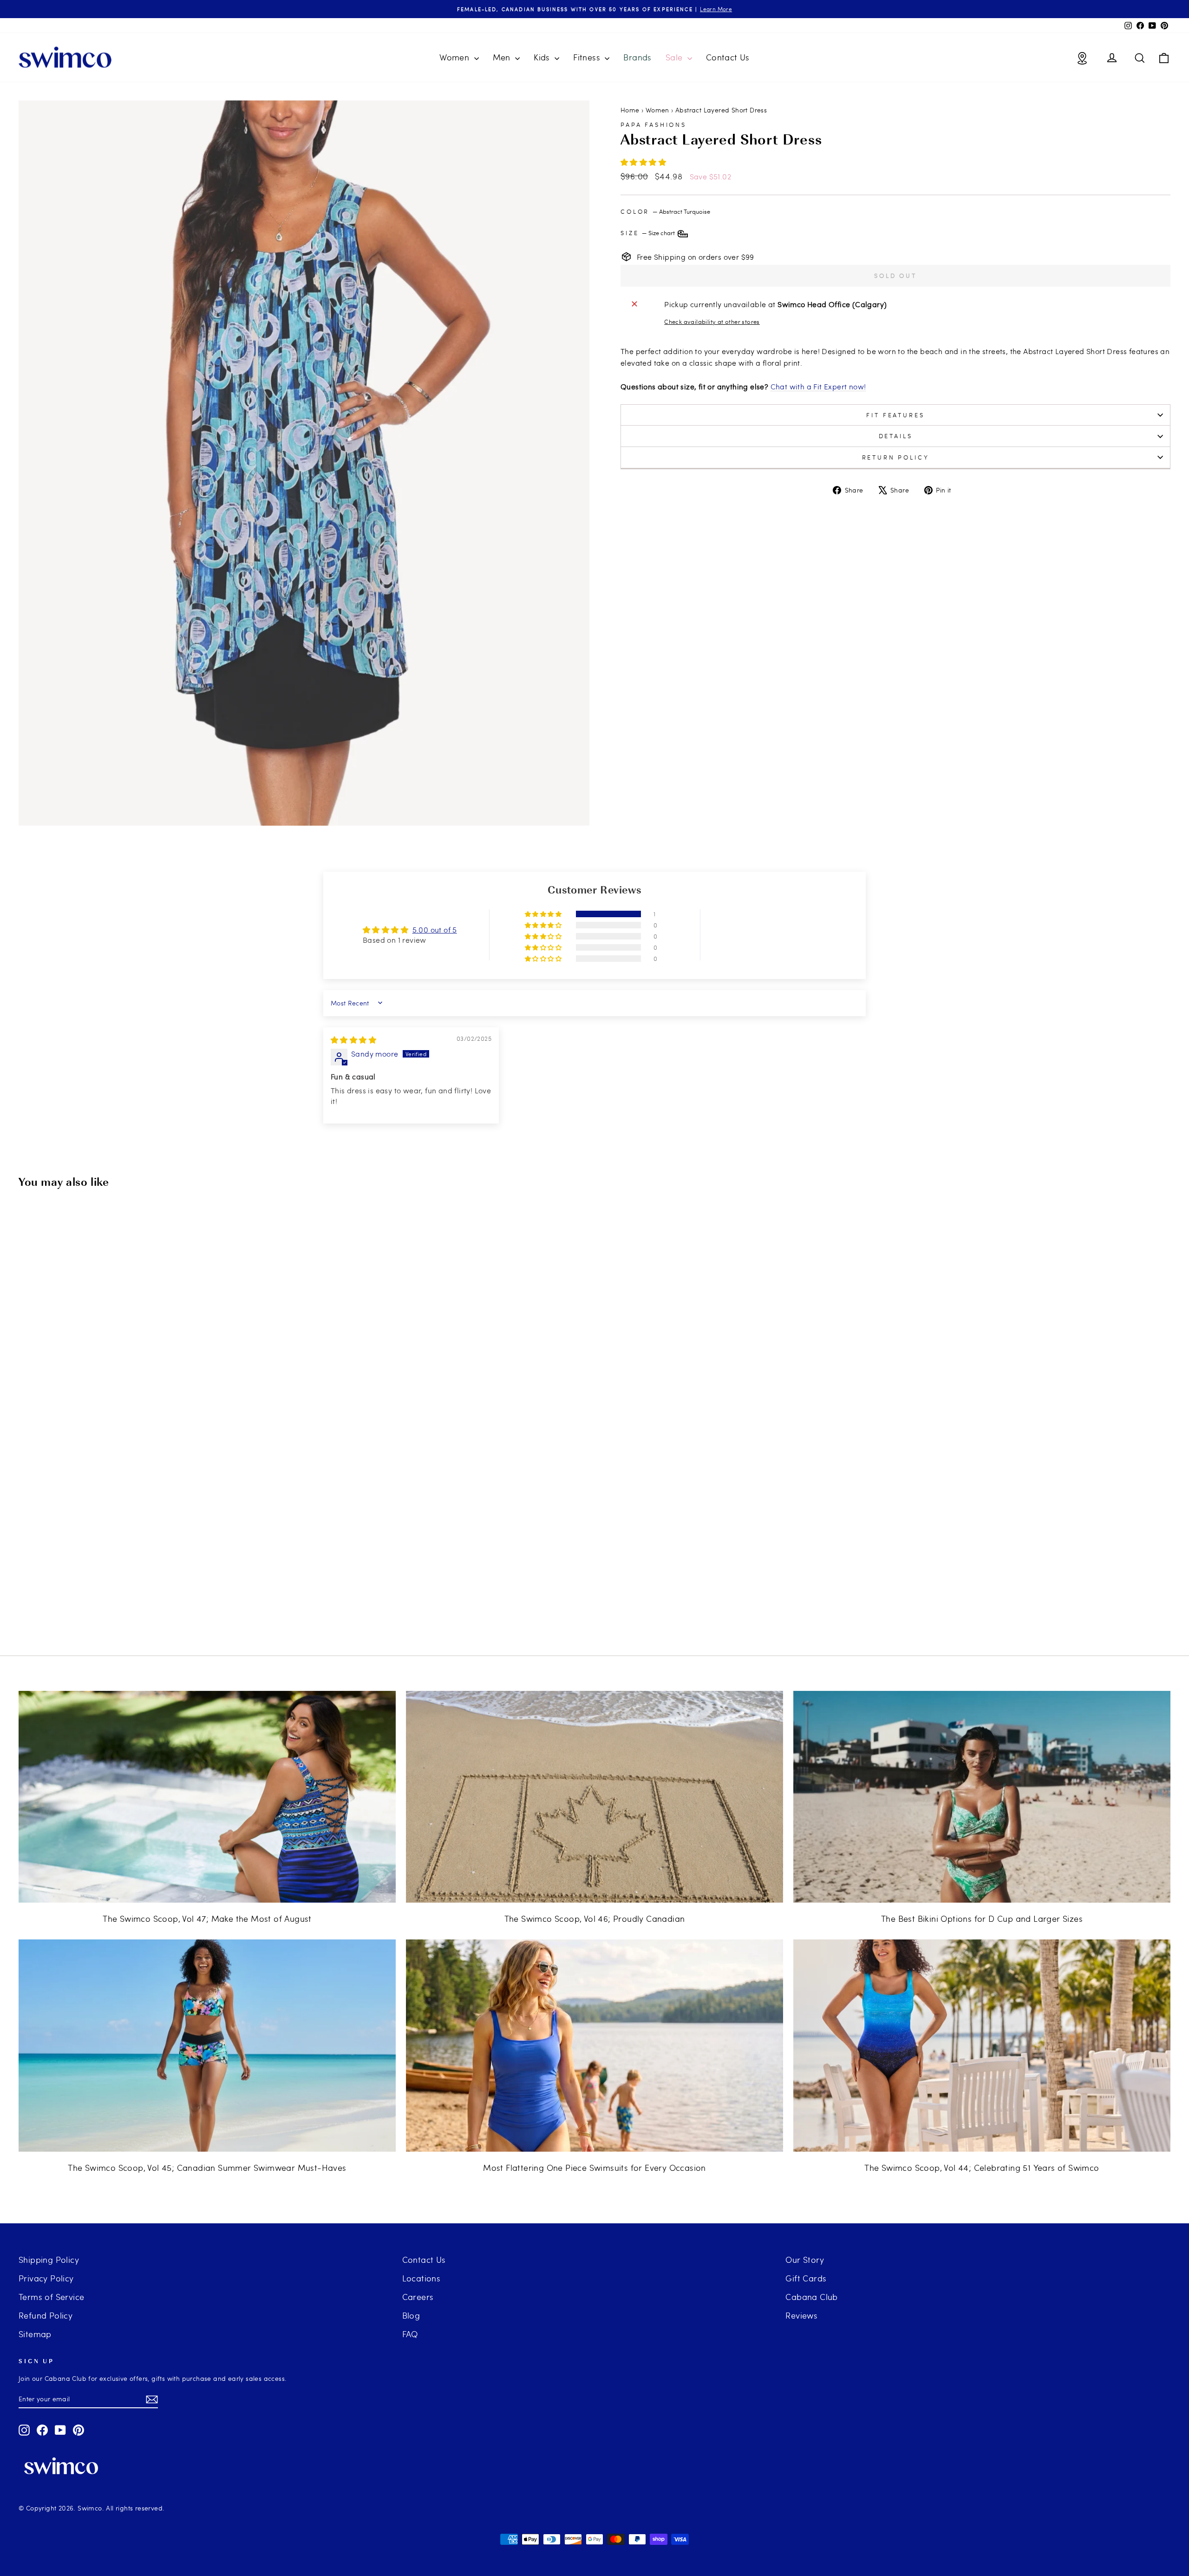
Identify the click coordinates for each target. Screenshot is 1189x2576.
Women (455, 57)
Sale (675, 57)
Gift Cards (806, 2278)
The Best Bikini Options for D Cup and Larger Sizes (982, 1918)
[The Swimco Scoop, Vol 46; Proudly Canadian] (594, 1797)
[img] (353, 1040)
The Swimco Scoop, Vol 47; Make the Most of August (207, 1918)
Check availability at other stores (712, 322)
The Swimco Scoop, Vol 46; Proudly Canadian (595, 1918)
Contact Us (728, 57)
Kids (543, 57)
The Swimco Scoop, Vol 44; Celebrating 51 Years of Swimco (982, 2167)
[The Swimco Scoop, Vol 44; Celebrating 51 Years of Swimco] (982, 2046)
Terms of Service (51, 2297)
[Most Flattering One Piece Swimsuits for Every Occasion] (594, 2046)
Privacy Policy (46, 2278)
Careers (418, 2297)
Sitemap (35, 2334)
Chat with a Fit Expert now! (818, 386)
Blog (411, 2315)
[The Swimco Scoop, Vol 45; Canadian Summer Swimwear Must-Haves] (207, 2046)
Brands (637, 57)
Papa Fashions (653, 125)
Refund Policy (46, 2315)
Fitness (588, 57)
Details (896, 436)
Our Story (805, 2259)
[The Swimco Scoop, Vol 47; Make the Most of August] (207, 1797)
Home (630, 110)
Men (503, 57)
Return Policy (896, 457)
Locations (421, 2278)
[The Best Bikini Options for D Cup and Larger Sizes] (982, 1797)
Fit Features (895, 415)
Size (648, 233)
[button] (643, 162)
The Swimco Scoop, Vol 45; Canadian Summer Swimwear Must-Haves (207, 2167)
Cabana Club (811, 2297)
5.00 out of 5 (435, 930)
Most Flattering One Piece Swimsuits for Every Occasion (594, 2167)
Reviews (801, 2315)
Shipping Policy (49, 2259)
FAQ (410, 2334)
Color (665, 211)
